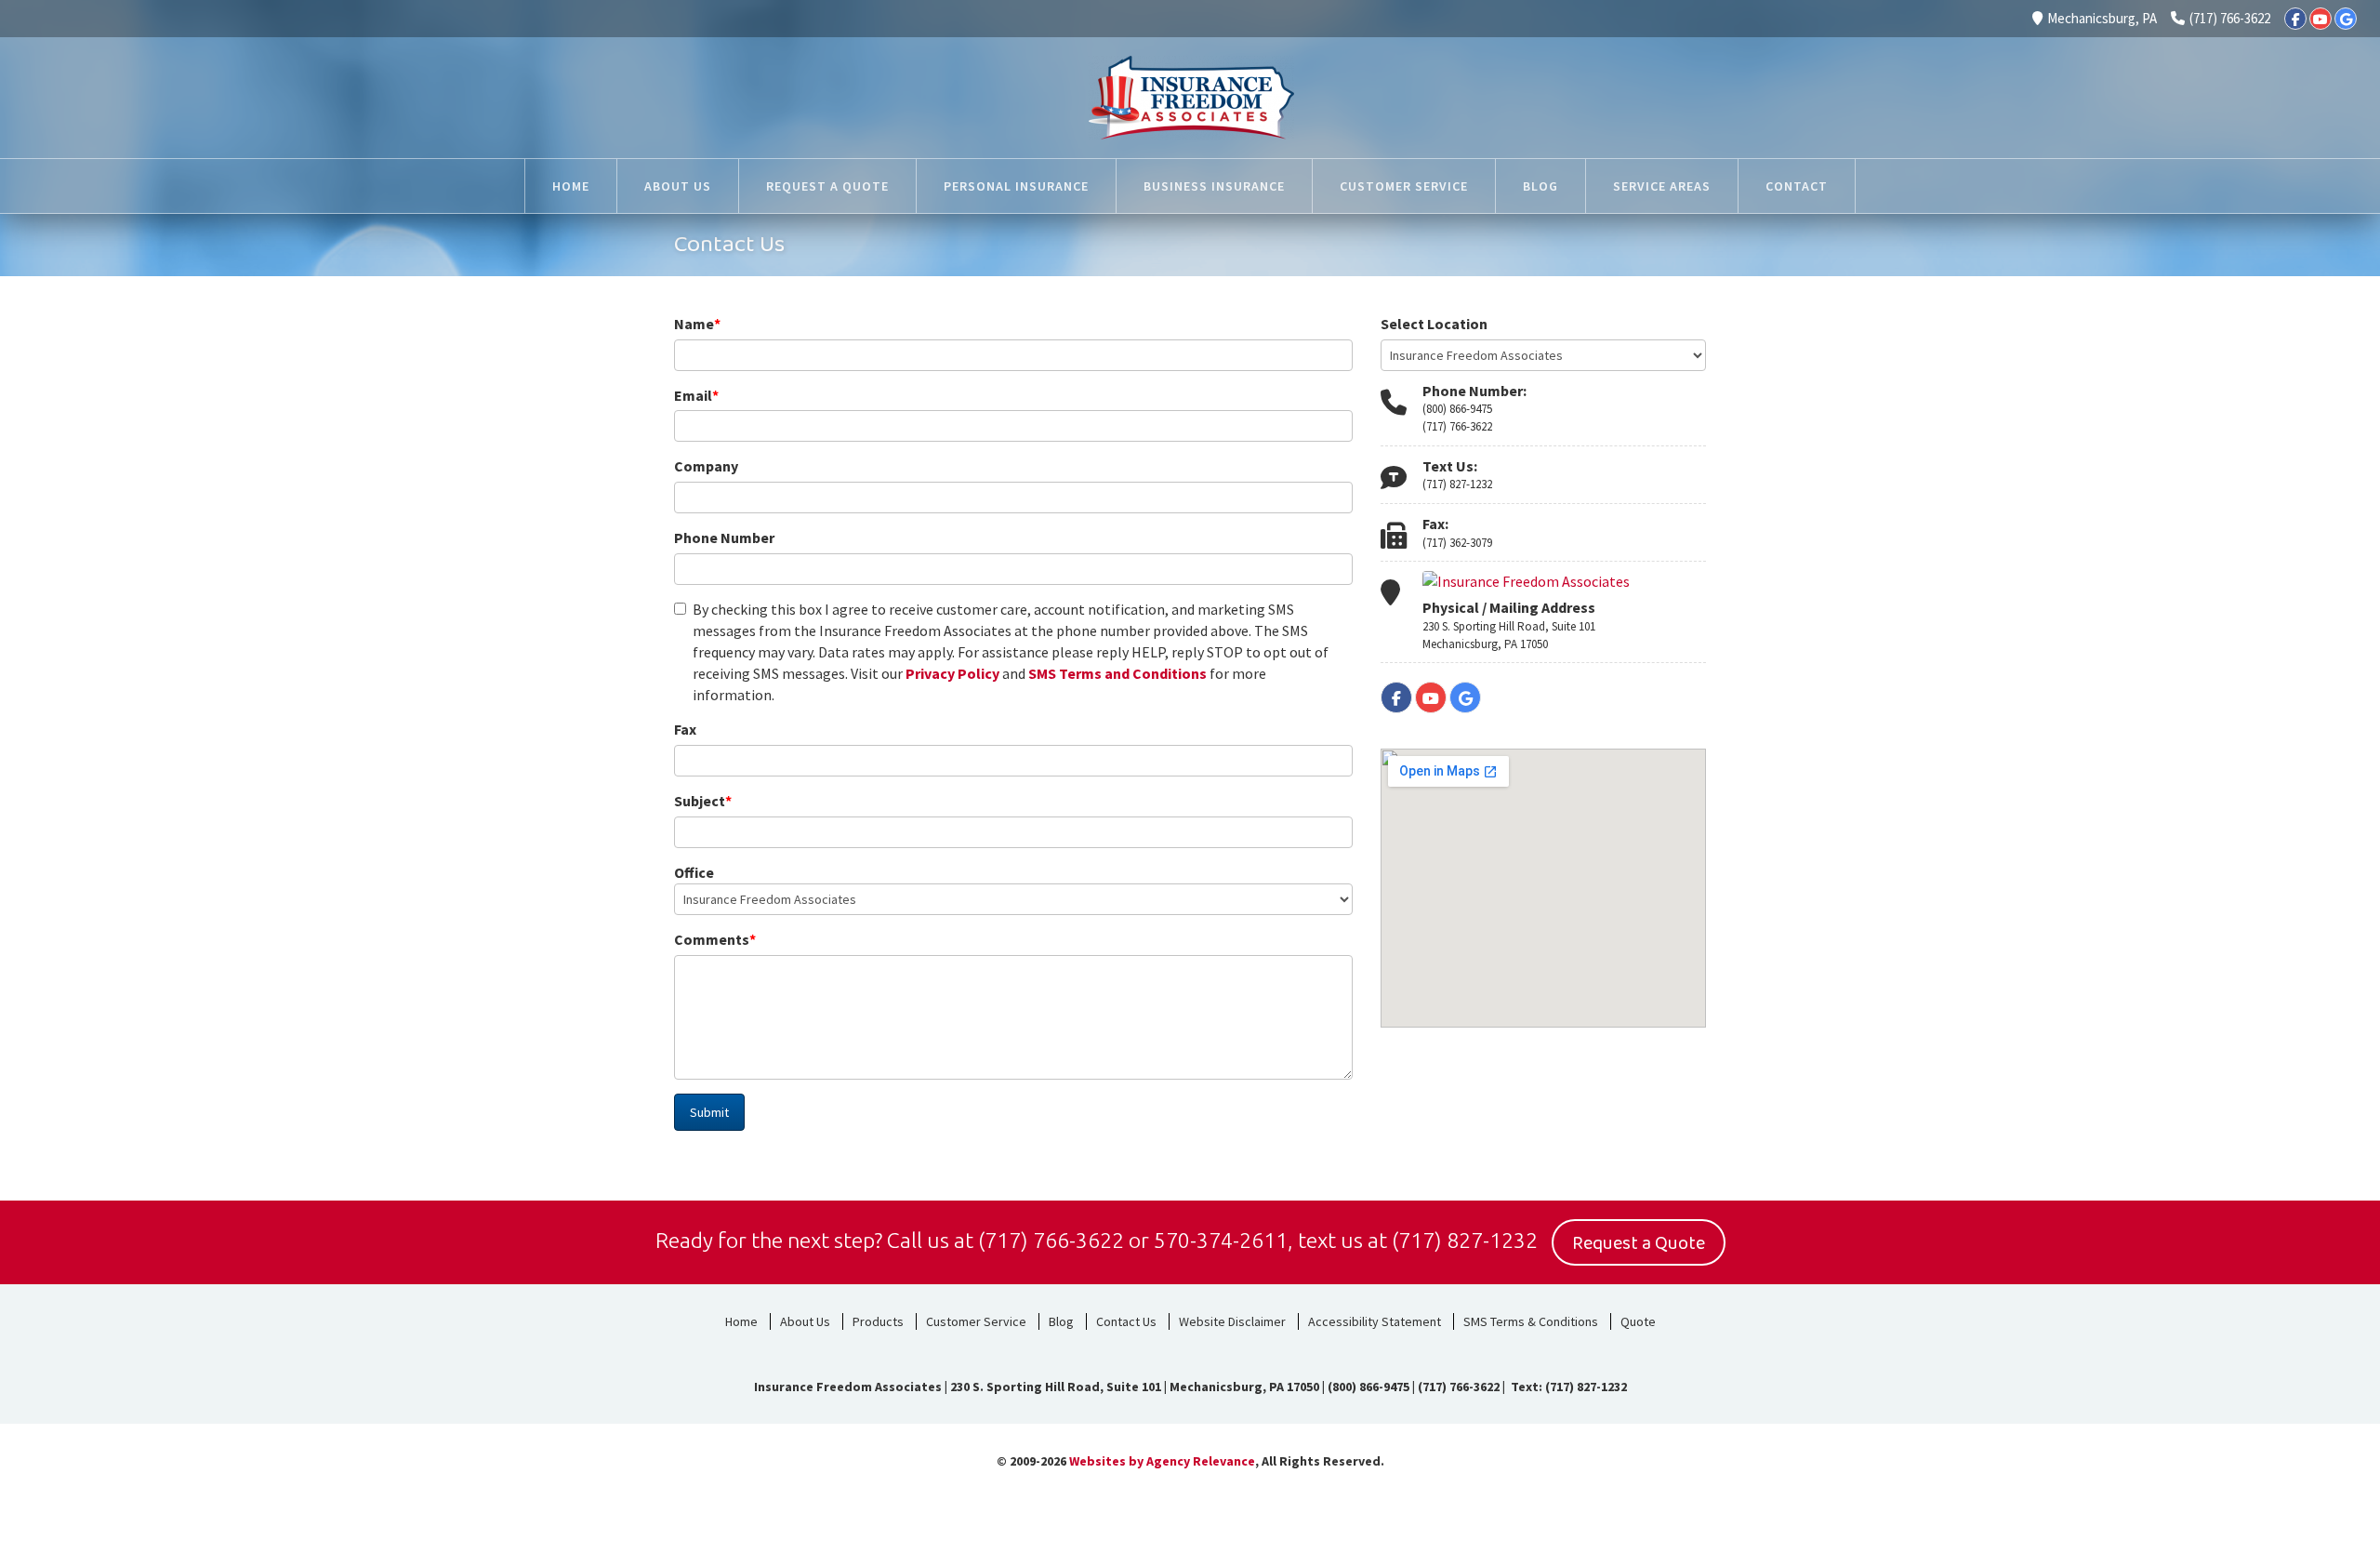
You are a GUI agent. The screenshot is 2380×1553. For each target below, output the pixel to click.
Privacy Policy (952, 673)
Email (696, 395)
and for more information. (1011, 651)
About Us (805, 1321)
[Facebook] (2295, 19)
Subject (703, 801)
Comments (715, 939)
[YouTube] (2320, 19)
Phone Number (724, 538)
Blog (1061, 1321)
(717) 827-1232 (1457, 484)
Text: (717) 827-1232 (1567, 1387)
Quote (1638, 1321)
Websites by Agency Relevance (1162, 1461)
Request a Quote (1639, 1243)
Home (741, 1321)
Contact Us (1126, 1321)
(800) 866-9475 (1457, 409)
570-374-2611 (1221, 1240)
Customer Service (976, 1321)
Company (706, 466)
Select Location (1434, 324)
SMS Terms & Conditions (1531, 1321)
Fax (685, 729)
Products (878, 1321)
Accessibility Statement (1375, 1321)
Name (697, 324)
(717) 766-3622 (2230, 18)
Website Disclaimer (1232, 1321)
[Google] (2346, 19)
